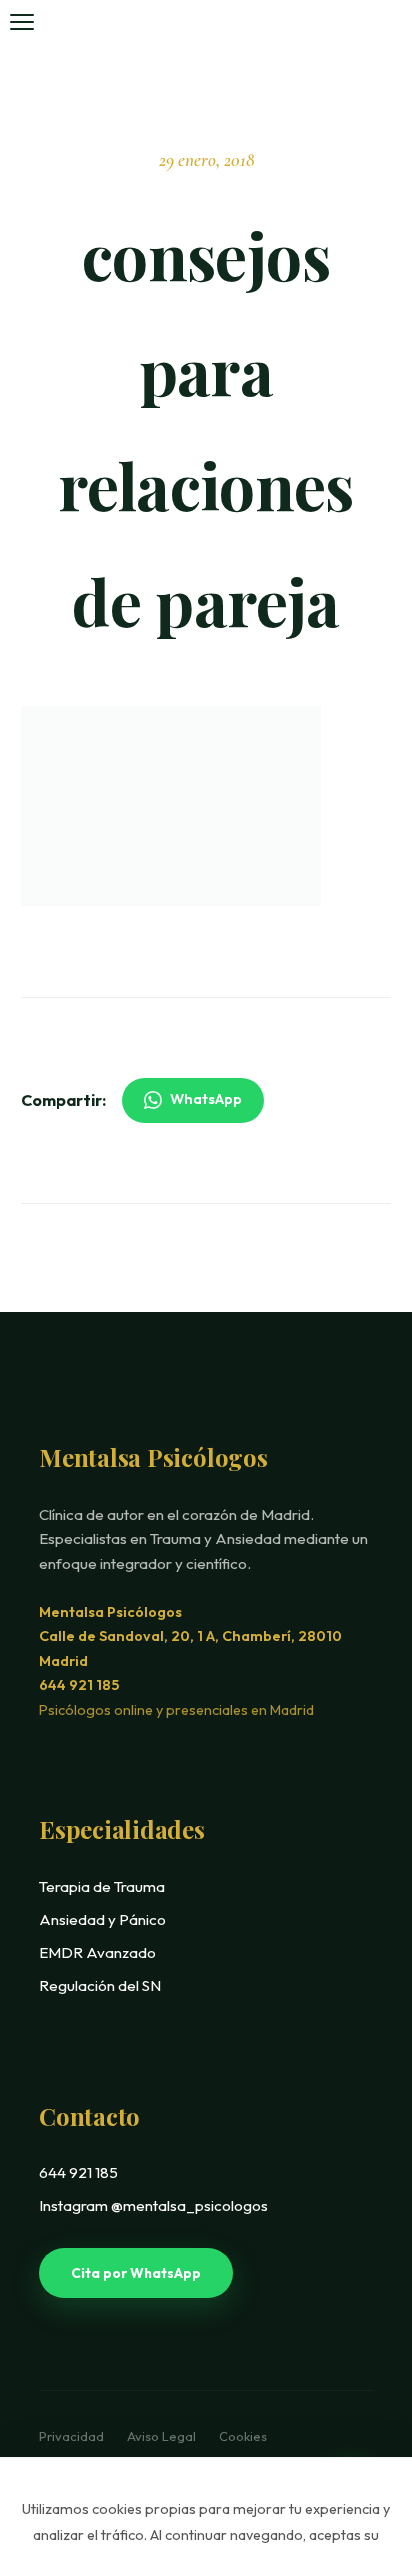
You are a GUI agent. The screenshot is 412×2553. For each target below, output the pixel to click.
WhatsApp (206, 1099)
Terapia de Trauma (102, 1886)
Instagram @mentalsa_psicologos (153, 2205)
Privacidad (73, 2436)
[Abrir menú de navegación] (22, 22)
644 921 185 (79, 1685)
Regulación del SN (100, 1985)
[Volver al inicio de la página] (355, 2419)
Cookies (243, 2436)
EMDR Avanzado (97, 1952)
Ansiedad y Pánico (102, 1919)
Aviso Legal (163, 2436)
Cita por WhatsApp (136, 2273)
